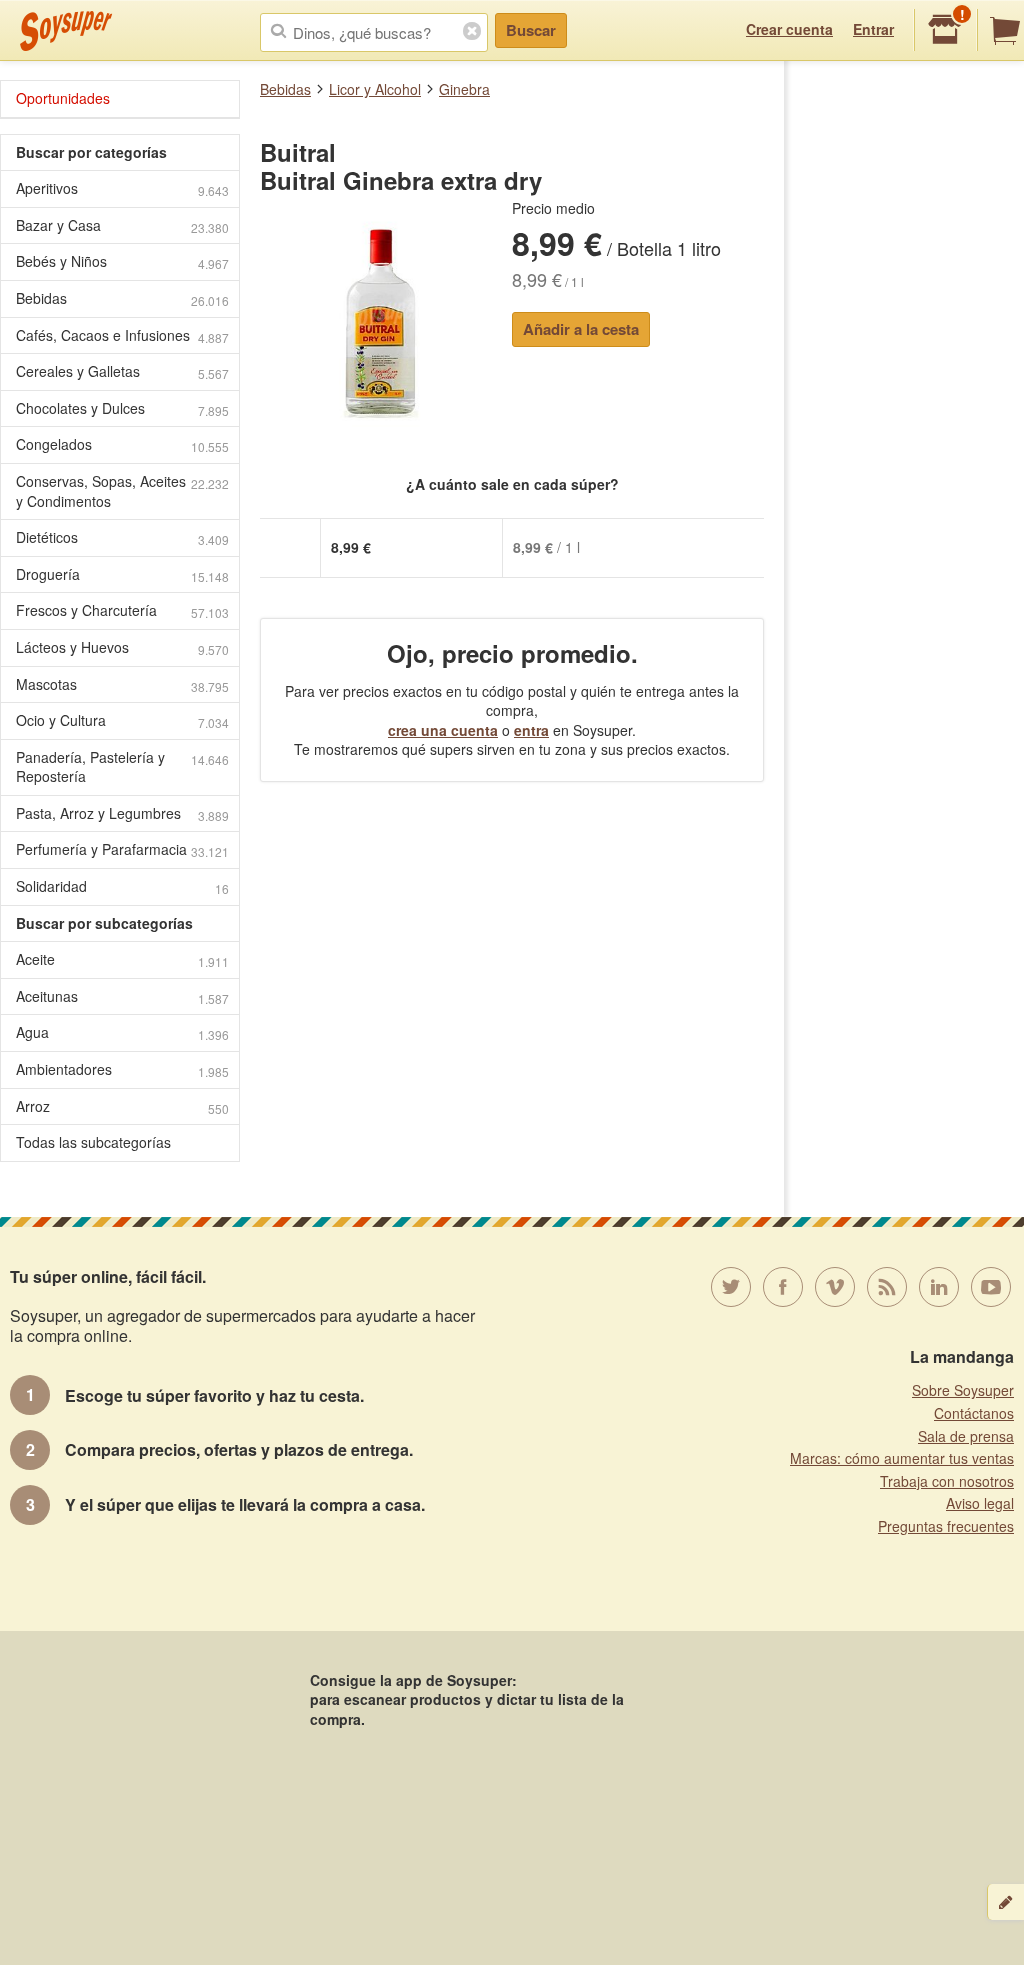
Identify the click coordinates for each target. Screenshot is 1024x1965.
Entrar (873, 29)
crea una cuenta (443, 730)
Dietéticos (122, 537)
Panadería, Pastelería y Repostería (122, 767)
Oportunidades (63, 98)
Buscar (531, 30)
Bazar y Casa (122, 225)
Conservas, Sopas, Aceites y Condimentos (122, 491)
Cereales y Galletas (122, 371)
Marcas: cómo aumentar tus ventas (902, 1458)
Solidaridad (122, 886)
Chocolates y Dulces (122, 408)
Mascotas (122, 684)
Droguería (122, 574)
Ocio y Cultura (122, 720)
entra (531, 730)
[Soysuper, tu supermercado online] (66, 31)
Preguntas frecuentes (946, 1526)
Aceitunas (122, 996)
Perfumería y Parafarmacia (122, 849)
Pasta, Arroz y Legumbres (122, 813)
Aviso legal (980, 1503)
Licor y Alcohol (375, 89)
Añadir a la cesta (581, 329)
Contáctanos (974, 1413)
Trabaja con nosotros (947, 1481)
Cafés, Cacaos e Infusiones (122, 335)
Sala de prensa (966, 1436)
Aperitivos (122, 188)
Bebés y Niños (122, 261)
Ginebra (464, 89)
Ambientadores (122, 1069)
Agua (122, 1032)
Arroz (122, 1106)
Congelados (122, 444)
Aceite (122, 959)
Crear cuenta (789, 29)
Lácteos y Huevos (122, 647)
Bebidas (285, 89)
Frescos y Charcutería (122, 610)
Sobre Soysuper (963, 1390)
